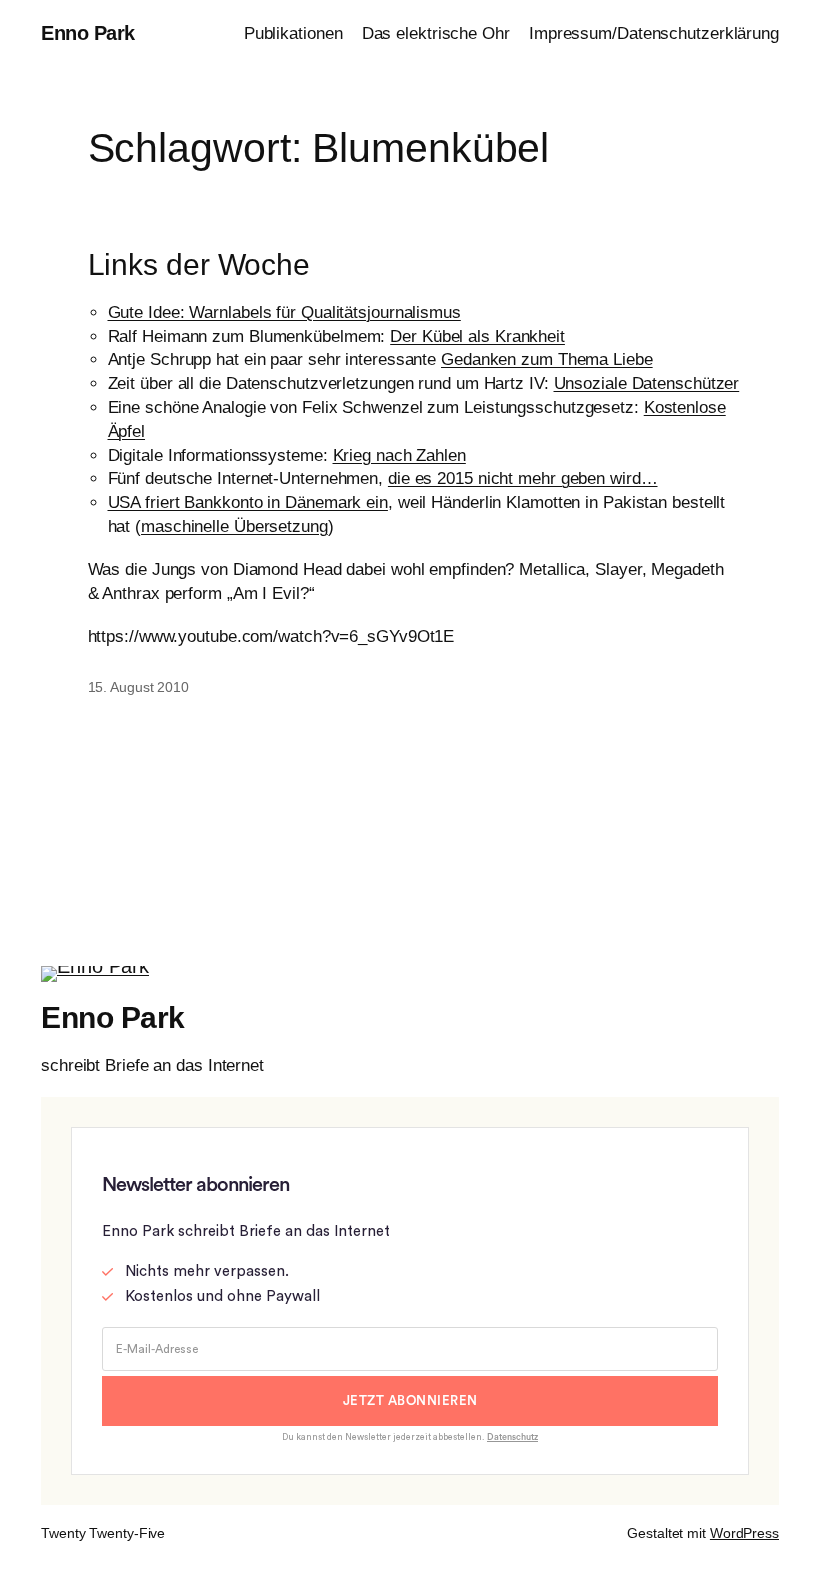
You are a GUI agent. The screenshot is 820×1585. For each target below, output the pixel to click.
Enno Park (88, 33)
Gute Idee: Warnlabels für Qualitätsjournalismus (284, 312)
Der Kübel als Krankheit (477, 336)
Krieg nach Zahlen (399, 455)
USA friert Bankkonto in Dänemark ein (248, 502)
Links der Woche (199, 264)
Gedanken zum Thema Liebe (547, 359)
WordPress (744, 1533)
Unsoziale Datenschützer (647, 383)
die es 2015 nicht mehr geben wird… (523, 478)
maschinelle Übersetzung (234, 526)
